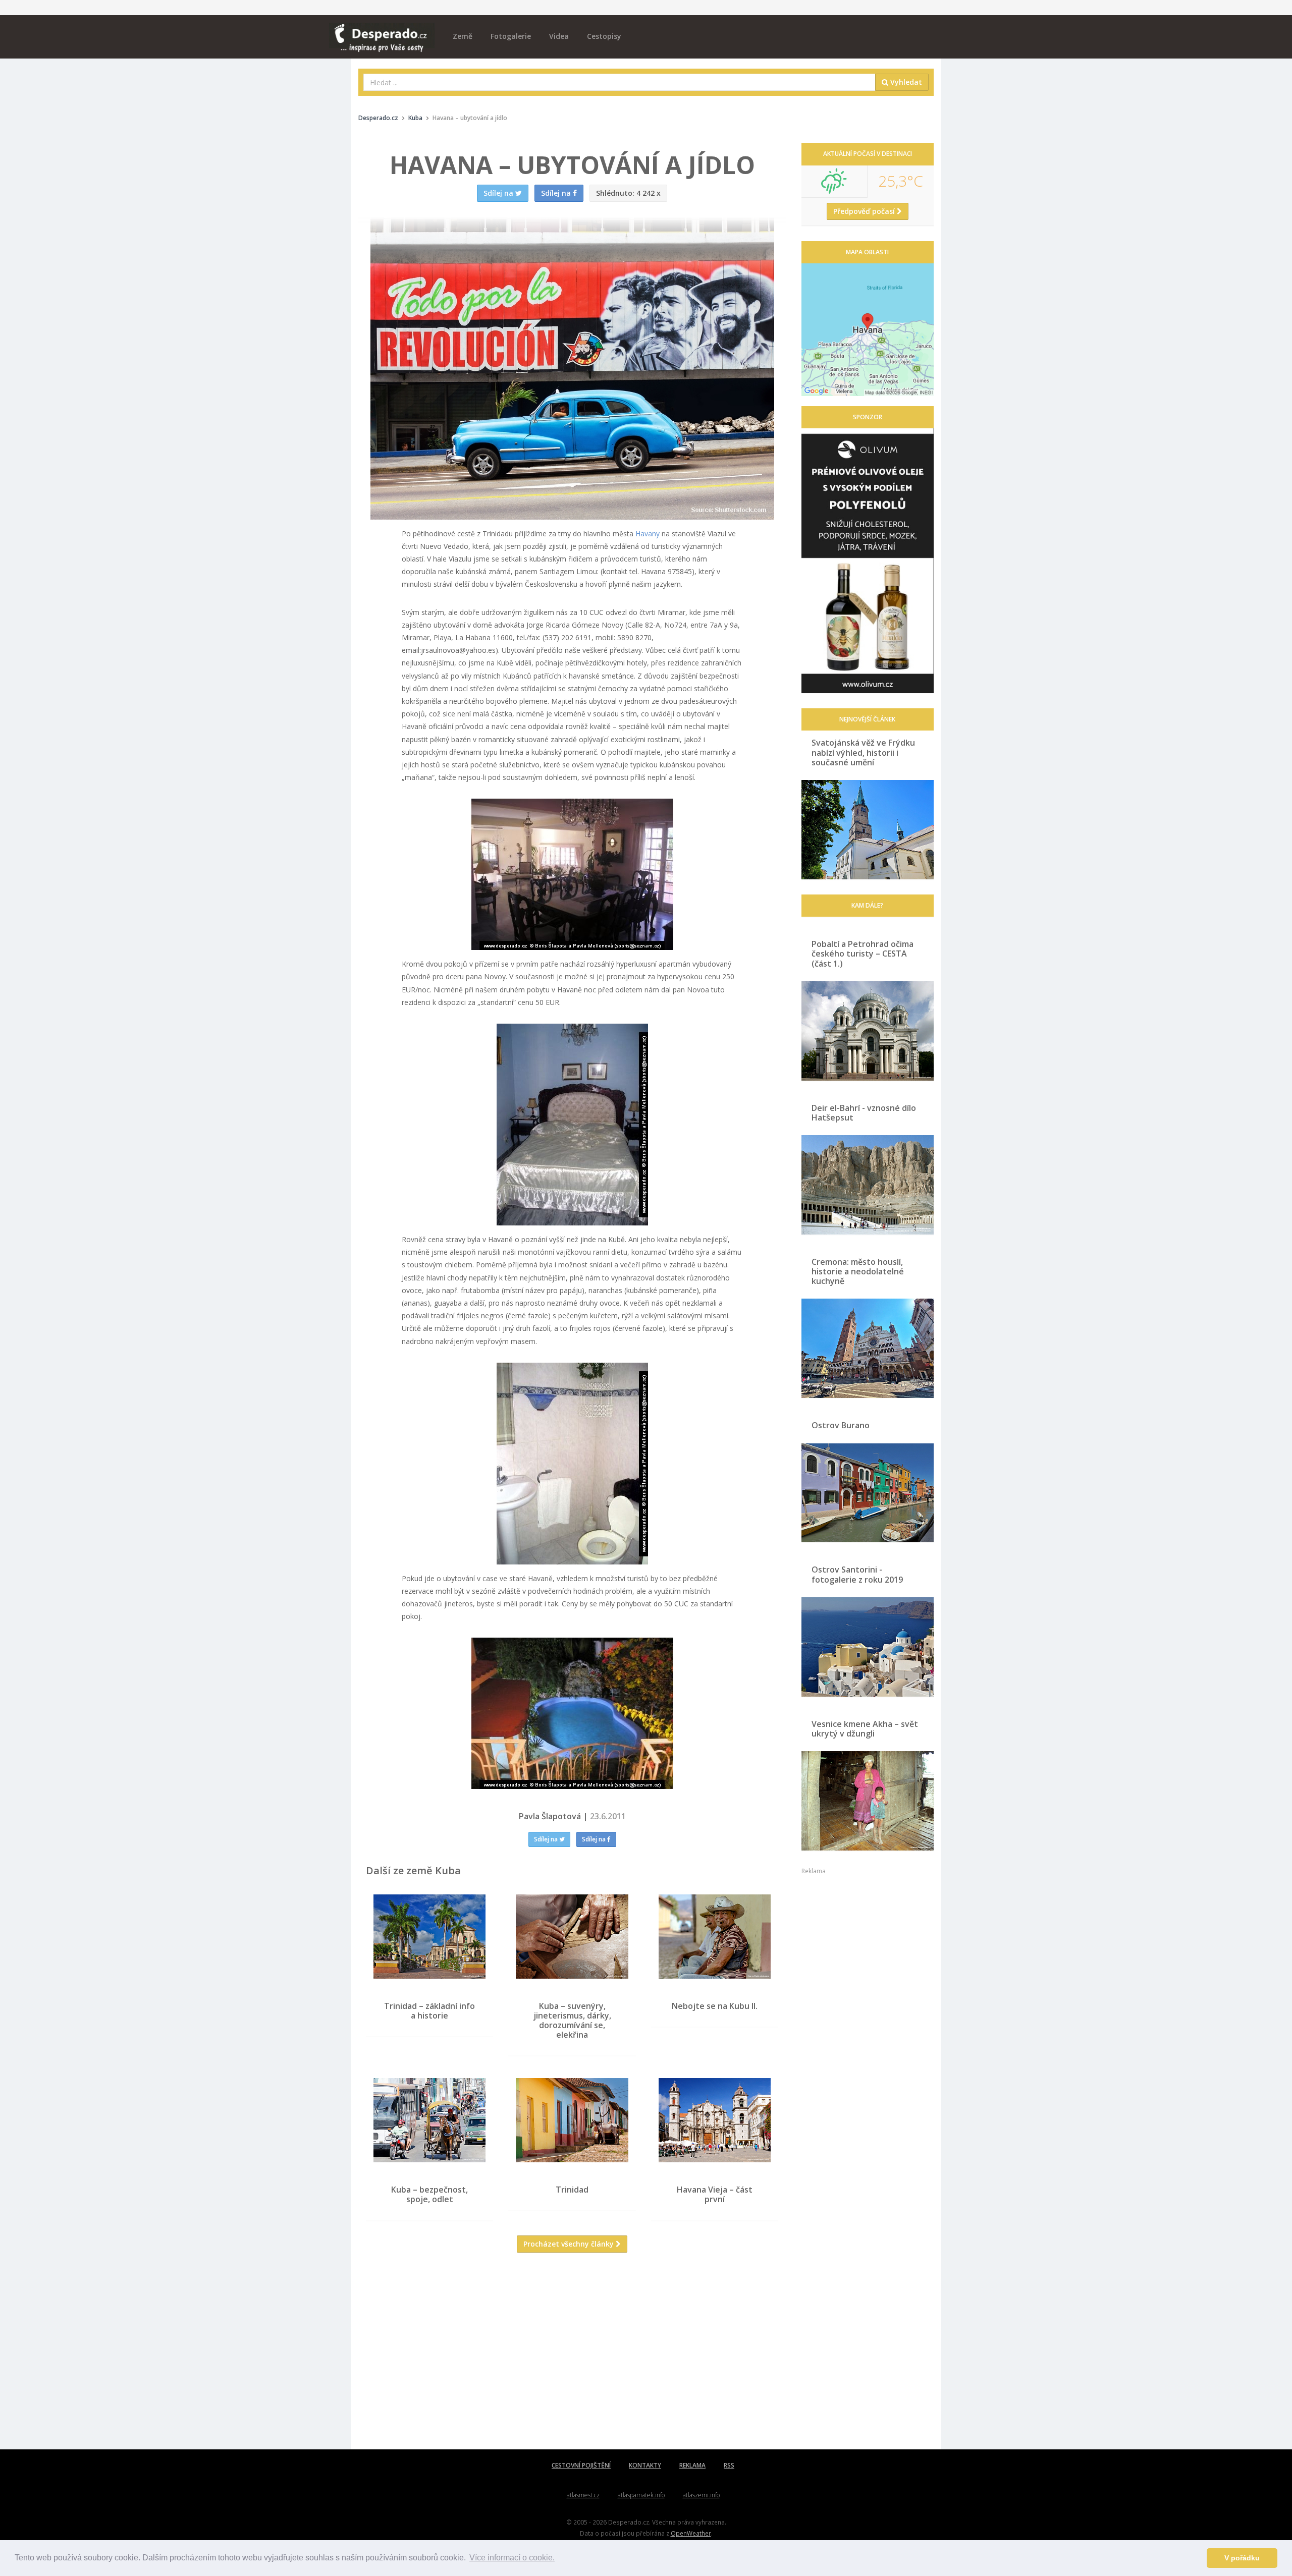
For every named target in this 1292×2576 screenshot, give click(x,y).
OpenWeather (691, 2533)
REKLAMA (692, 2465)
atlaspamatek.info (641, 2495)
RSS (729, 2465)
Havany (648, 534)
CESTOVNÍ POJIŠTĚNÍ (581, 2465)
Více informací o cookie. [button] (512, 2558)
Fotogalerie (511, 36)
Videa (559, 36)
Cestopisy (604, 36)
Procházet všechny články (570, 2244)
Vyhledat (905, 82)
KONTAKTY (645, 2465)
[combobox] (620, 82)
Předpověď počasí (865, 211)
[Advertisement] (572, 2359)
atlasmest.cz (583, 2495)
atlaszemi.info (701, 2495)
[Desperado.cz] (382, 31)
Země (463, 36)
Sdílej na (547, 1839)
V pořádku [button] (1242, 2558)
